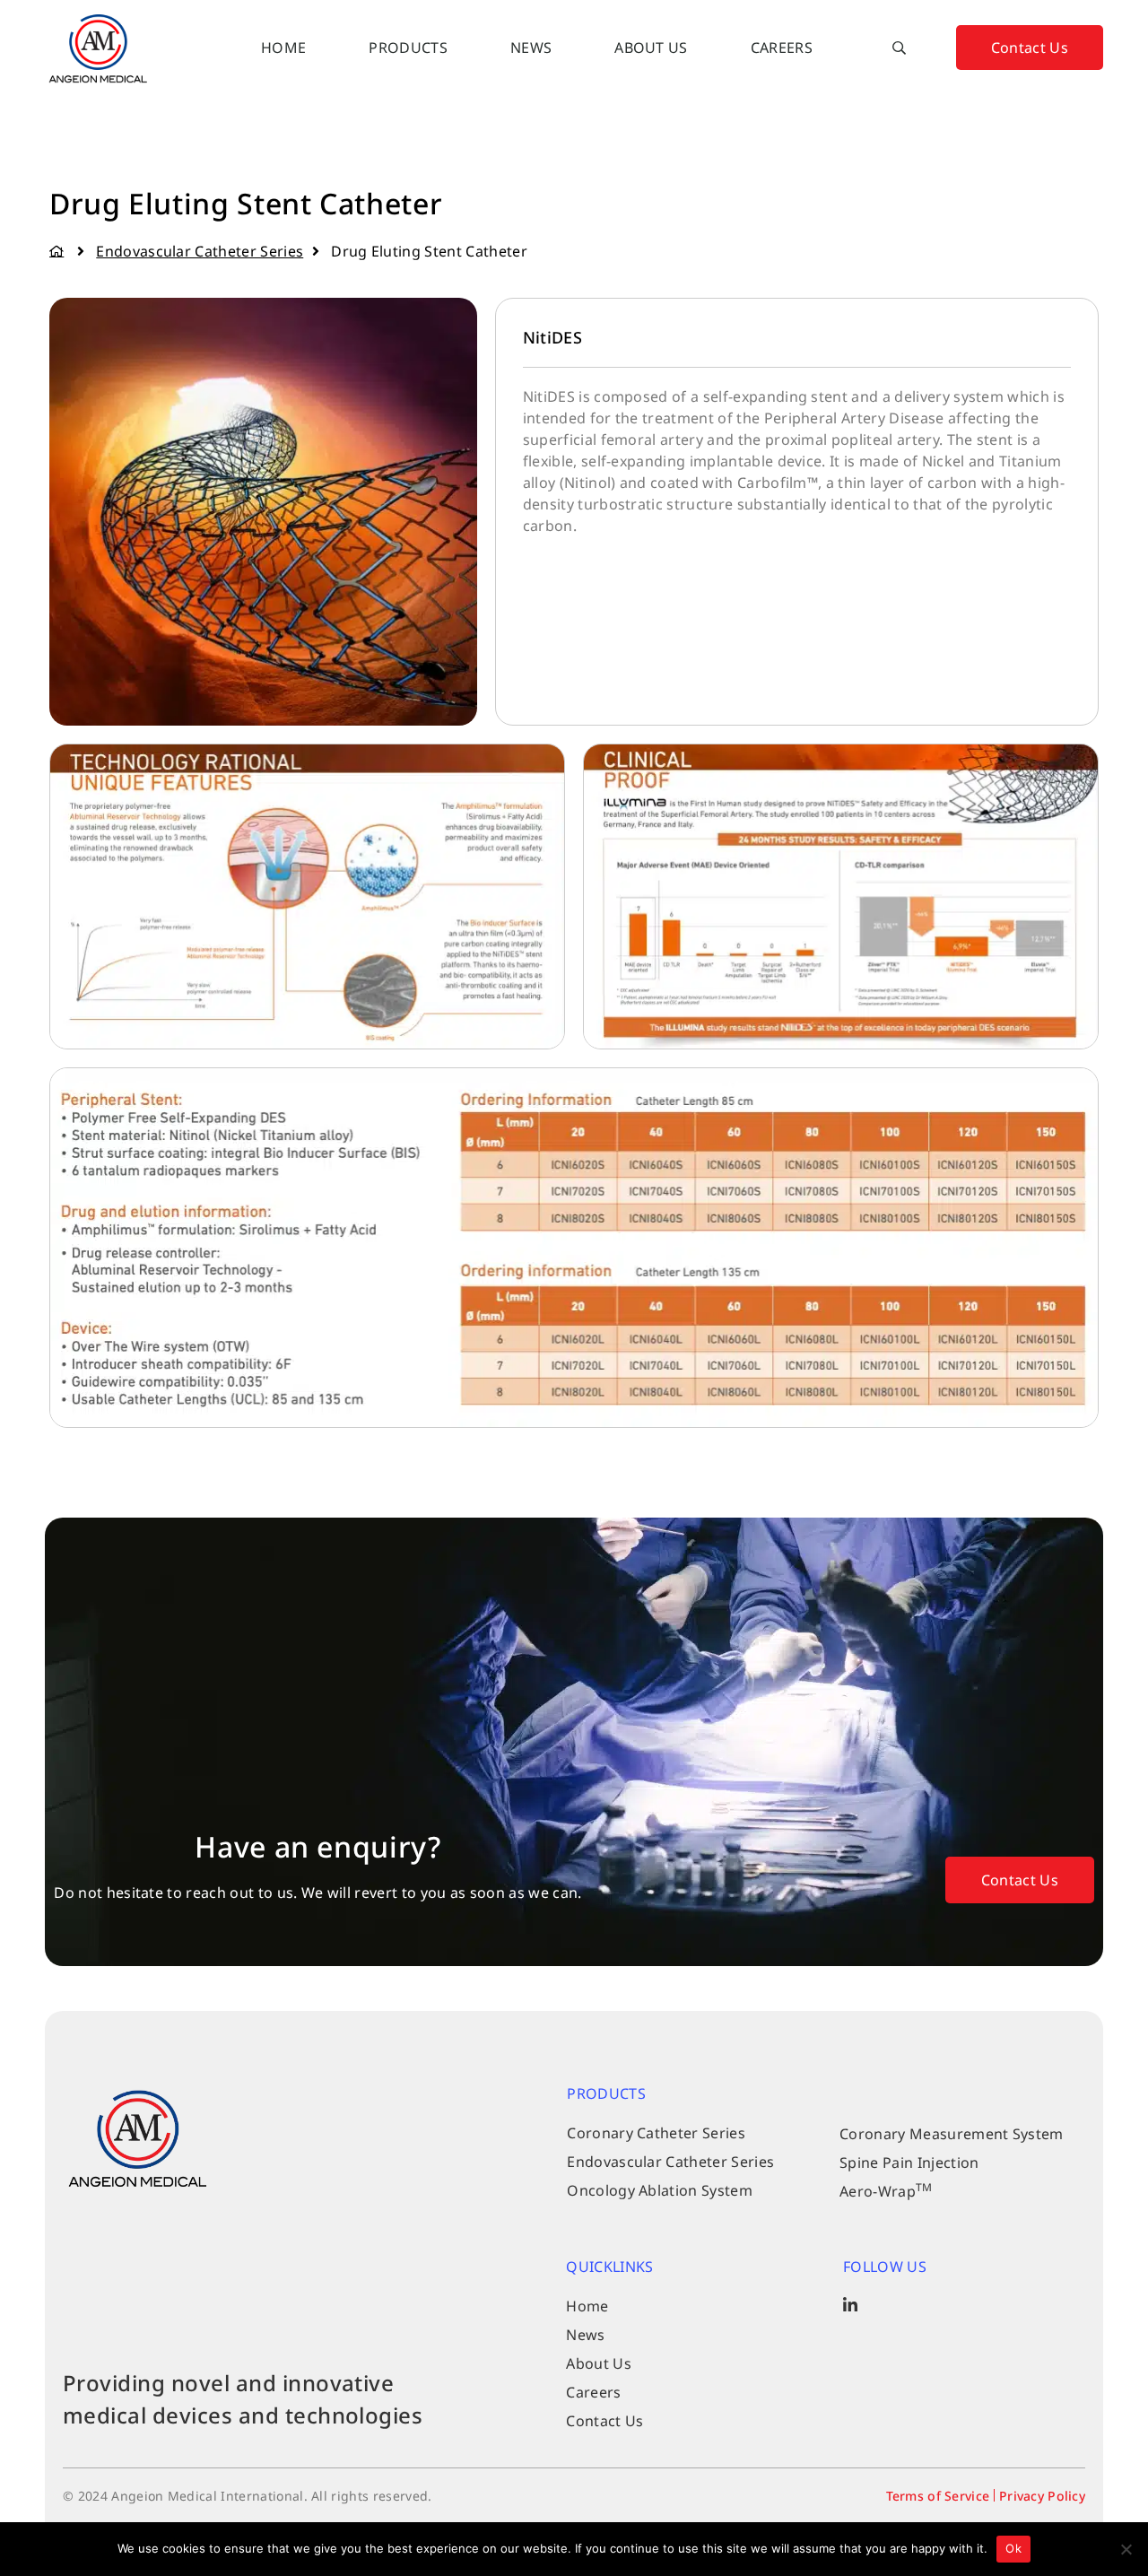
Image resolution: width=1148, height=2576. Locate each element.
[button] (900, 48)
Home (59, 251)
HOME (283, 48)
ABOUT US (651, 48)
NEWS (531, 48)
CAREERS (782, 48)
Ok (1013, 2548)
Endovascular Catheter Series (200, 251)
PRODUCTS (408, 48)
